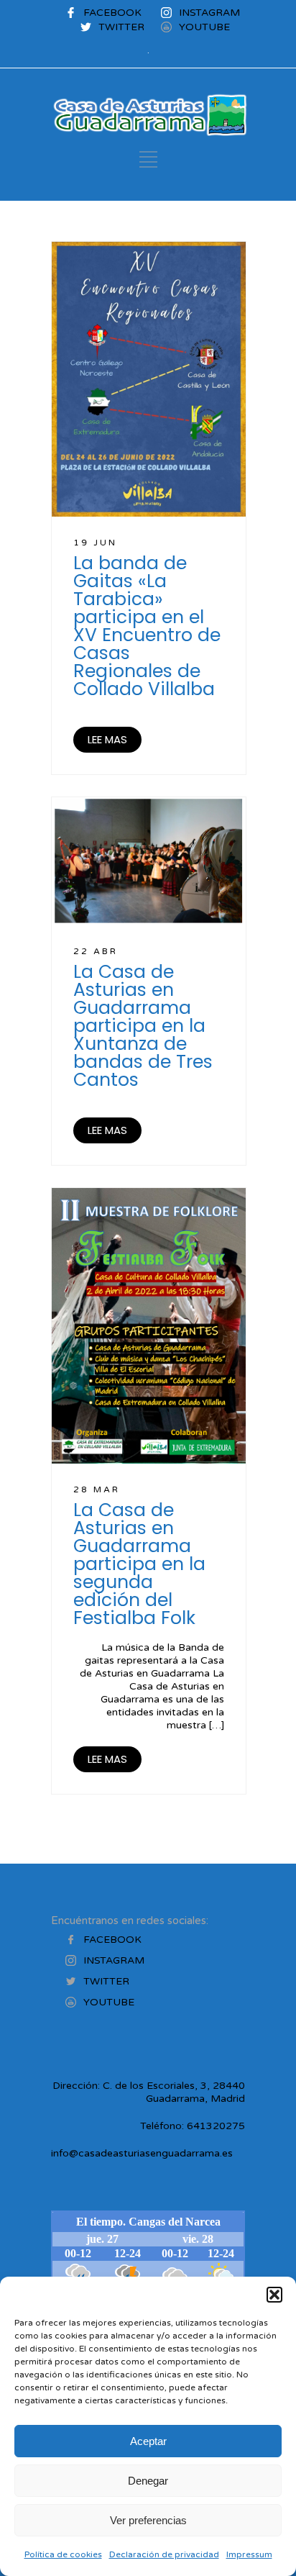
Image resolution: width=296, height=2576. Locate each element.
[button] (274, 2295)
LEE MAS (107, 739)
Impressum (249, 2554)
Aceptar (148, 2441)
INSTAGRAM (209, 13)
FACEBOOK (112, 13)
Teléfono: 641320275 (193, 2126)
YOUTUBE (204, 27)
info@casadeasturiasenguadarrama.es (142, 2153)
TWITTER (121, 27)
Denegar (148, 2481)
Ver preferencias (148, 2520)
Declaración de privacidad (164, 2554)
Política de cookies (63, 2554)
